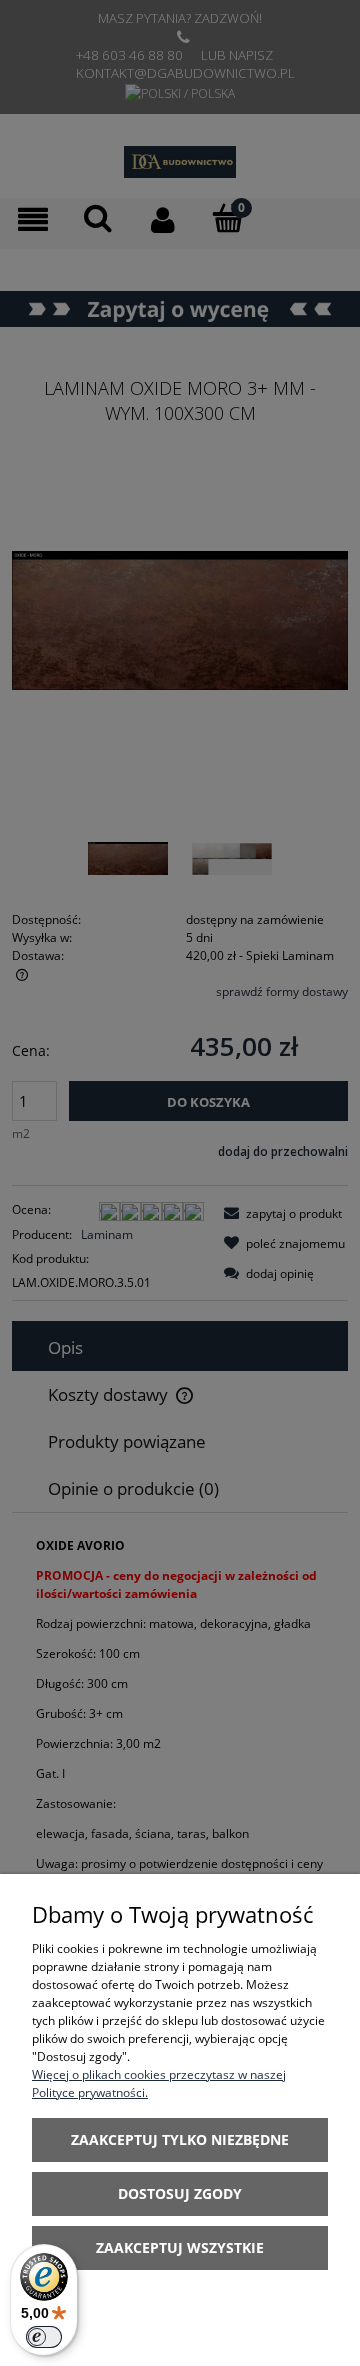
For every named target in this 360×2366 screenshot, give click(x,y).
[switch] (44, 2337)
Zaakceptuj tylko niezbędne (180, 2139)
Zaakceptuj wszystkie (180, 2247)
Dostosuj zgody (180, 2193)
